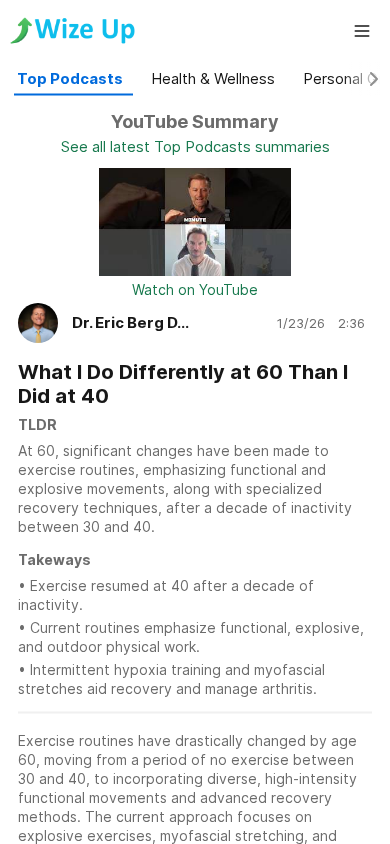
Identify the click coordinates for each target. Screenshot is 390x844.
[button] (362, 31)
